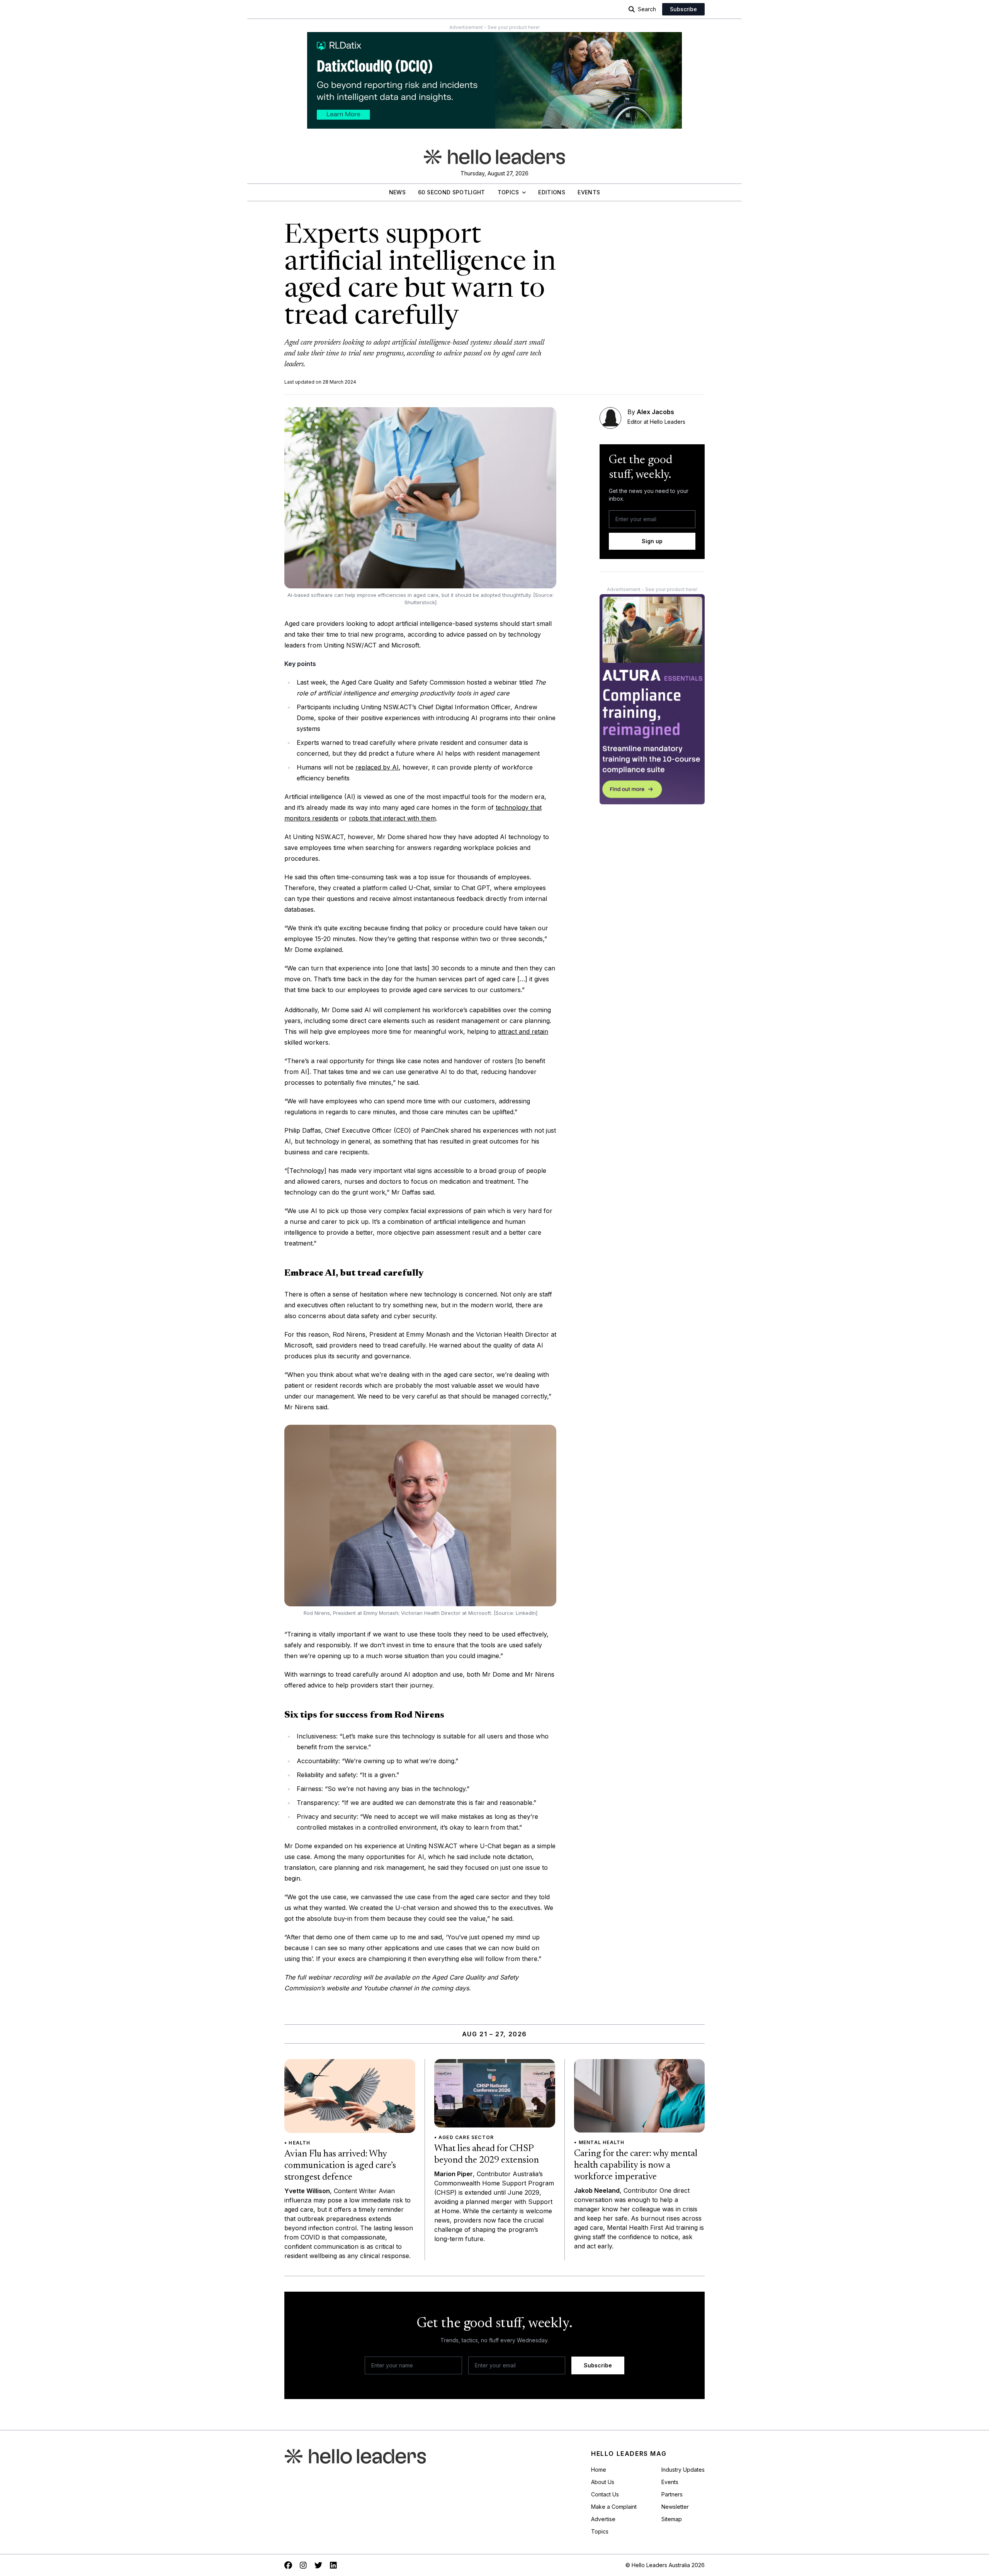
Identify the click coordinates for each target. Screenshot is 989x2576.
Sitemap (672, 2519)
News (397, 192)
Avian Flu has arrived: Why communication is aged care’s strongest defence (340, 2166)
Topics (508, 192)
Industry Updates (683, 2470)
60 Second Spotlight (452, 192)
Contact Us (605, 2494)
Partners (672, 2494)
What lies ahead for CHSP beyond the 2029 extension (487, 2155)
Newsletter (675, 2507)
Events (589, 192)
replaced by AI (377, 767)
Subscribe (683, 9)
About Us (603, 2482)
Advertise (603, 2519)
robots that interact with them (392, 818)
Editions (552, 192)
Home (599, 2470)
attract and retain (523, 1031)
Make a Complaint (614, 2507)
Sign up (652, 541)
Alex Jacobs (655, 412)
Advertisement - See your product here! (494, 27)
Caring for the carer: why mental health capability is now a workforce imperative (636, 2165)
